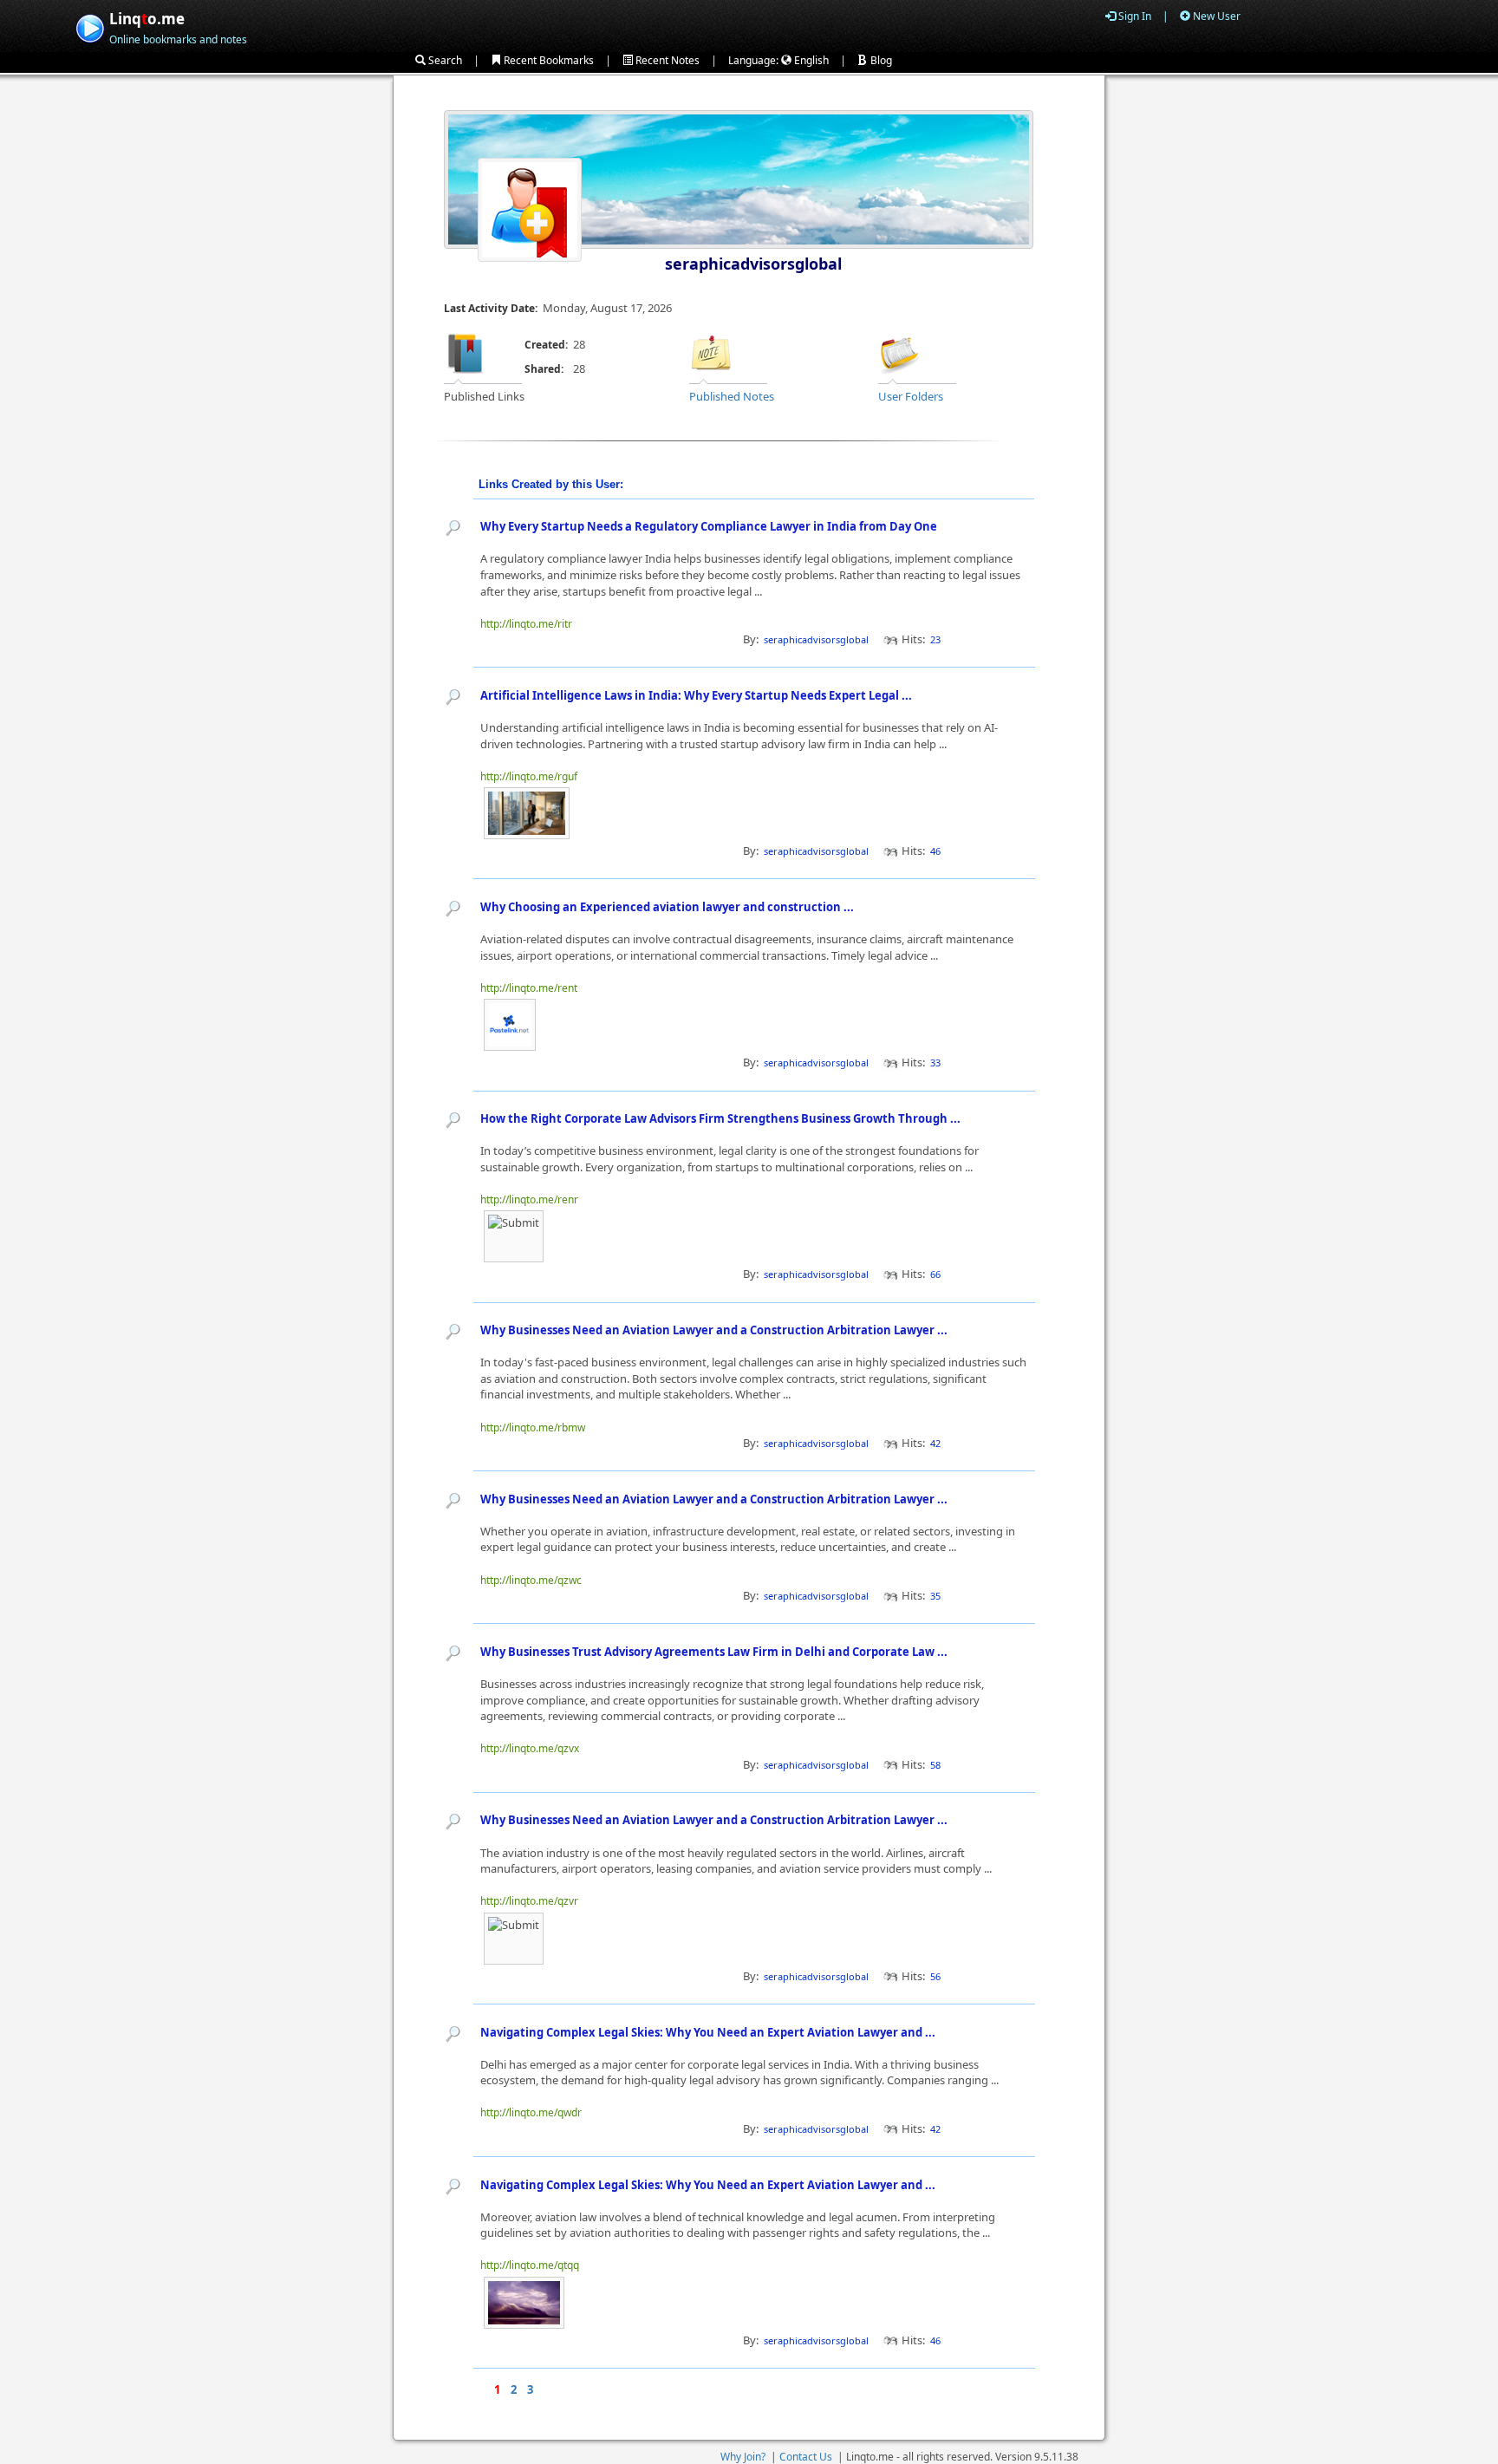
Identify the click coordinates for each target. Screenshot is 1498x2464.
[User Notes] (711, 353)
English (810, 60)
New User (1215, 16)
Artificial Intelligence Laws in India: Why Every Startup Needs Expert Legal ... (697, 695)
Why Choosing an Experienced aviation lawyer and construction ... (668, 907)
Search (444, 60)
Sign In (1133, 16)
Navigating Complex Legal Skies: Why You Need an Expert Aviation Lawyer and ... (709, 2032)
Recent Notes (666, 60)
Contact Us (806, 2457)
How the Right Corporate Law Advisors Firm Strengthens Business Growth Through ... (722, 1118)
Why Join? (743, 2457)
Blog (880, 60)
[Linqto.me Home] (90, 26)
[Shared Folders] (900, 353)
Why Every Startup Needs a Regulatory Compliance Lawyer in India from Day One (709, 526)
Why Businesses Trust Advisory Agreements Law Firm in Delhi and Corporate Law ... (715, 1652)
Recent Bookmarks (547, 60)
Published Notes (732, 396)
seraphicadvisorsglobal (753, 264)
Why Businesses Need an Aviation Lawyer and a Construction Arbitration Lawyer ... (715, 1330)
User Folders (911, 396)
